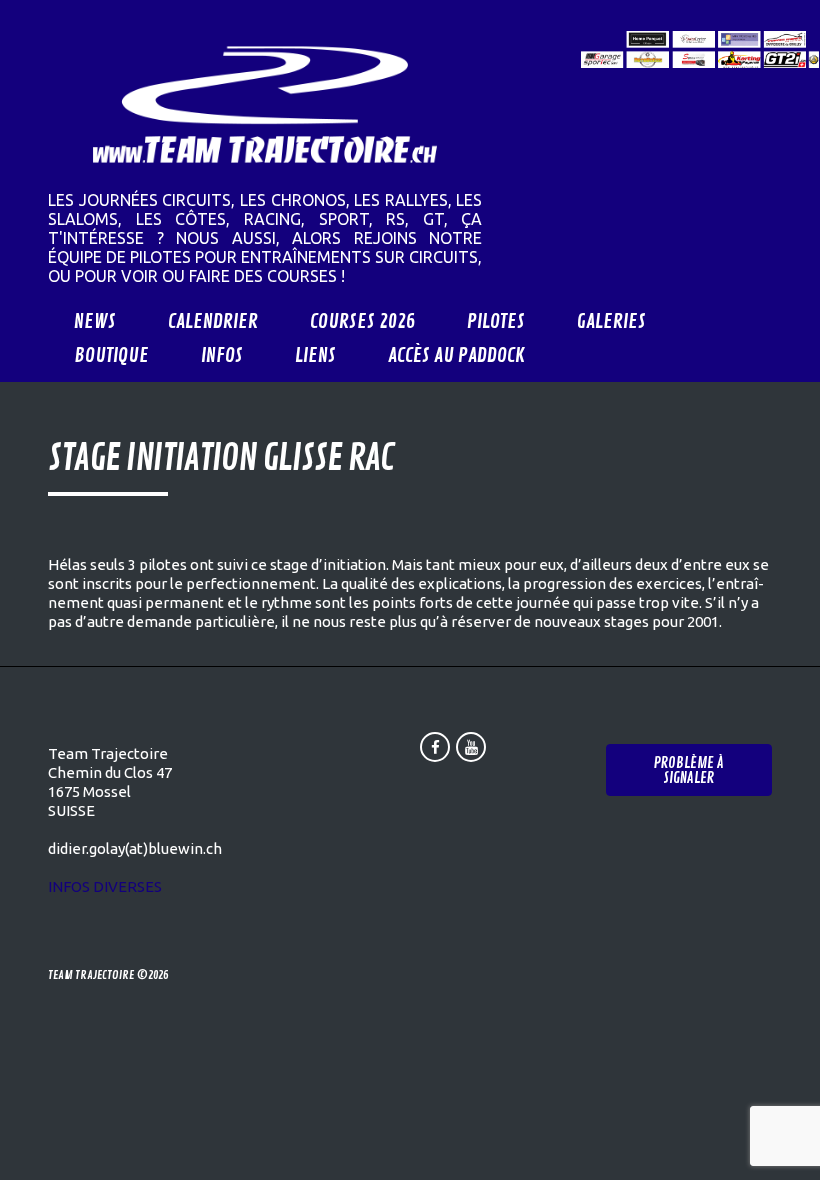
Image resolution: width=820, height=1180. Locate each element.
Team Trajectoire (91, 975)
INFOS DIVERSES (105, 886)
